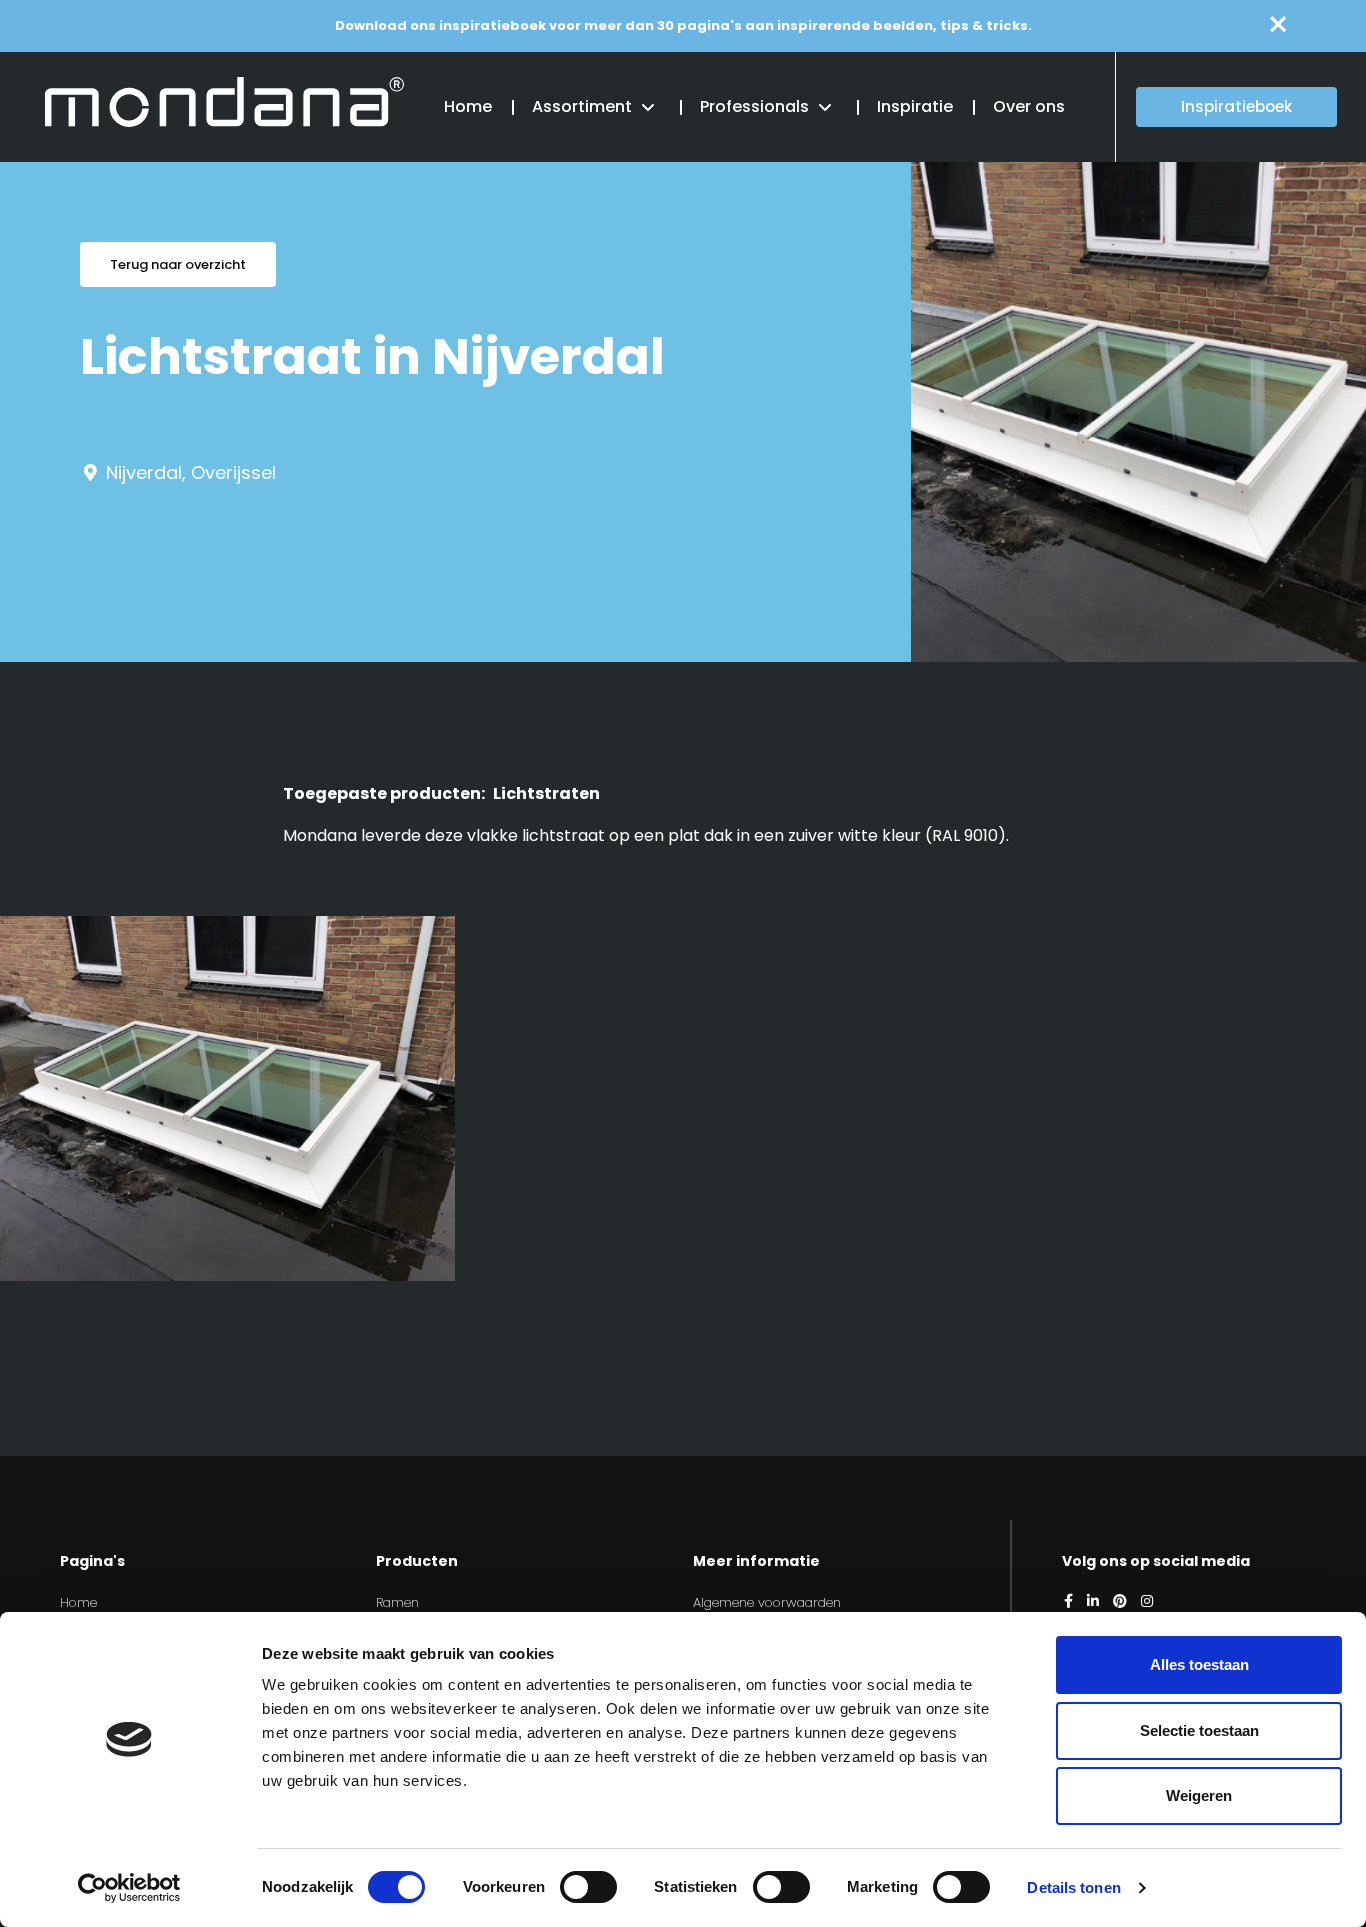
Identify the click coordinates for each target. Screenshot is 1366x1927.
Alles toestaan (1199, 1664)
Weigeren (1199, 1795)
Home (468, 106)
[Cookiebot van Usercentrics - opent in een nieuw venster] (129, 1888)
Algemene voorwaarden (767, 1602)
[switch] (588, 1887)
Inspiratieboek (1236, 106)
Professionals (754, 106)
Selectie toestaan (1199, 1730)
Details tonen (1073, 1887)
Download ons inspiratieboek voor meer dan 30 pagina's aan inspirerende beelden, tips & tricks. (683, 25)
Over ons (1029, 106)
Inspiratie (915, 106)
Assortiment (582, 106)
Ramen (397, 1602)
